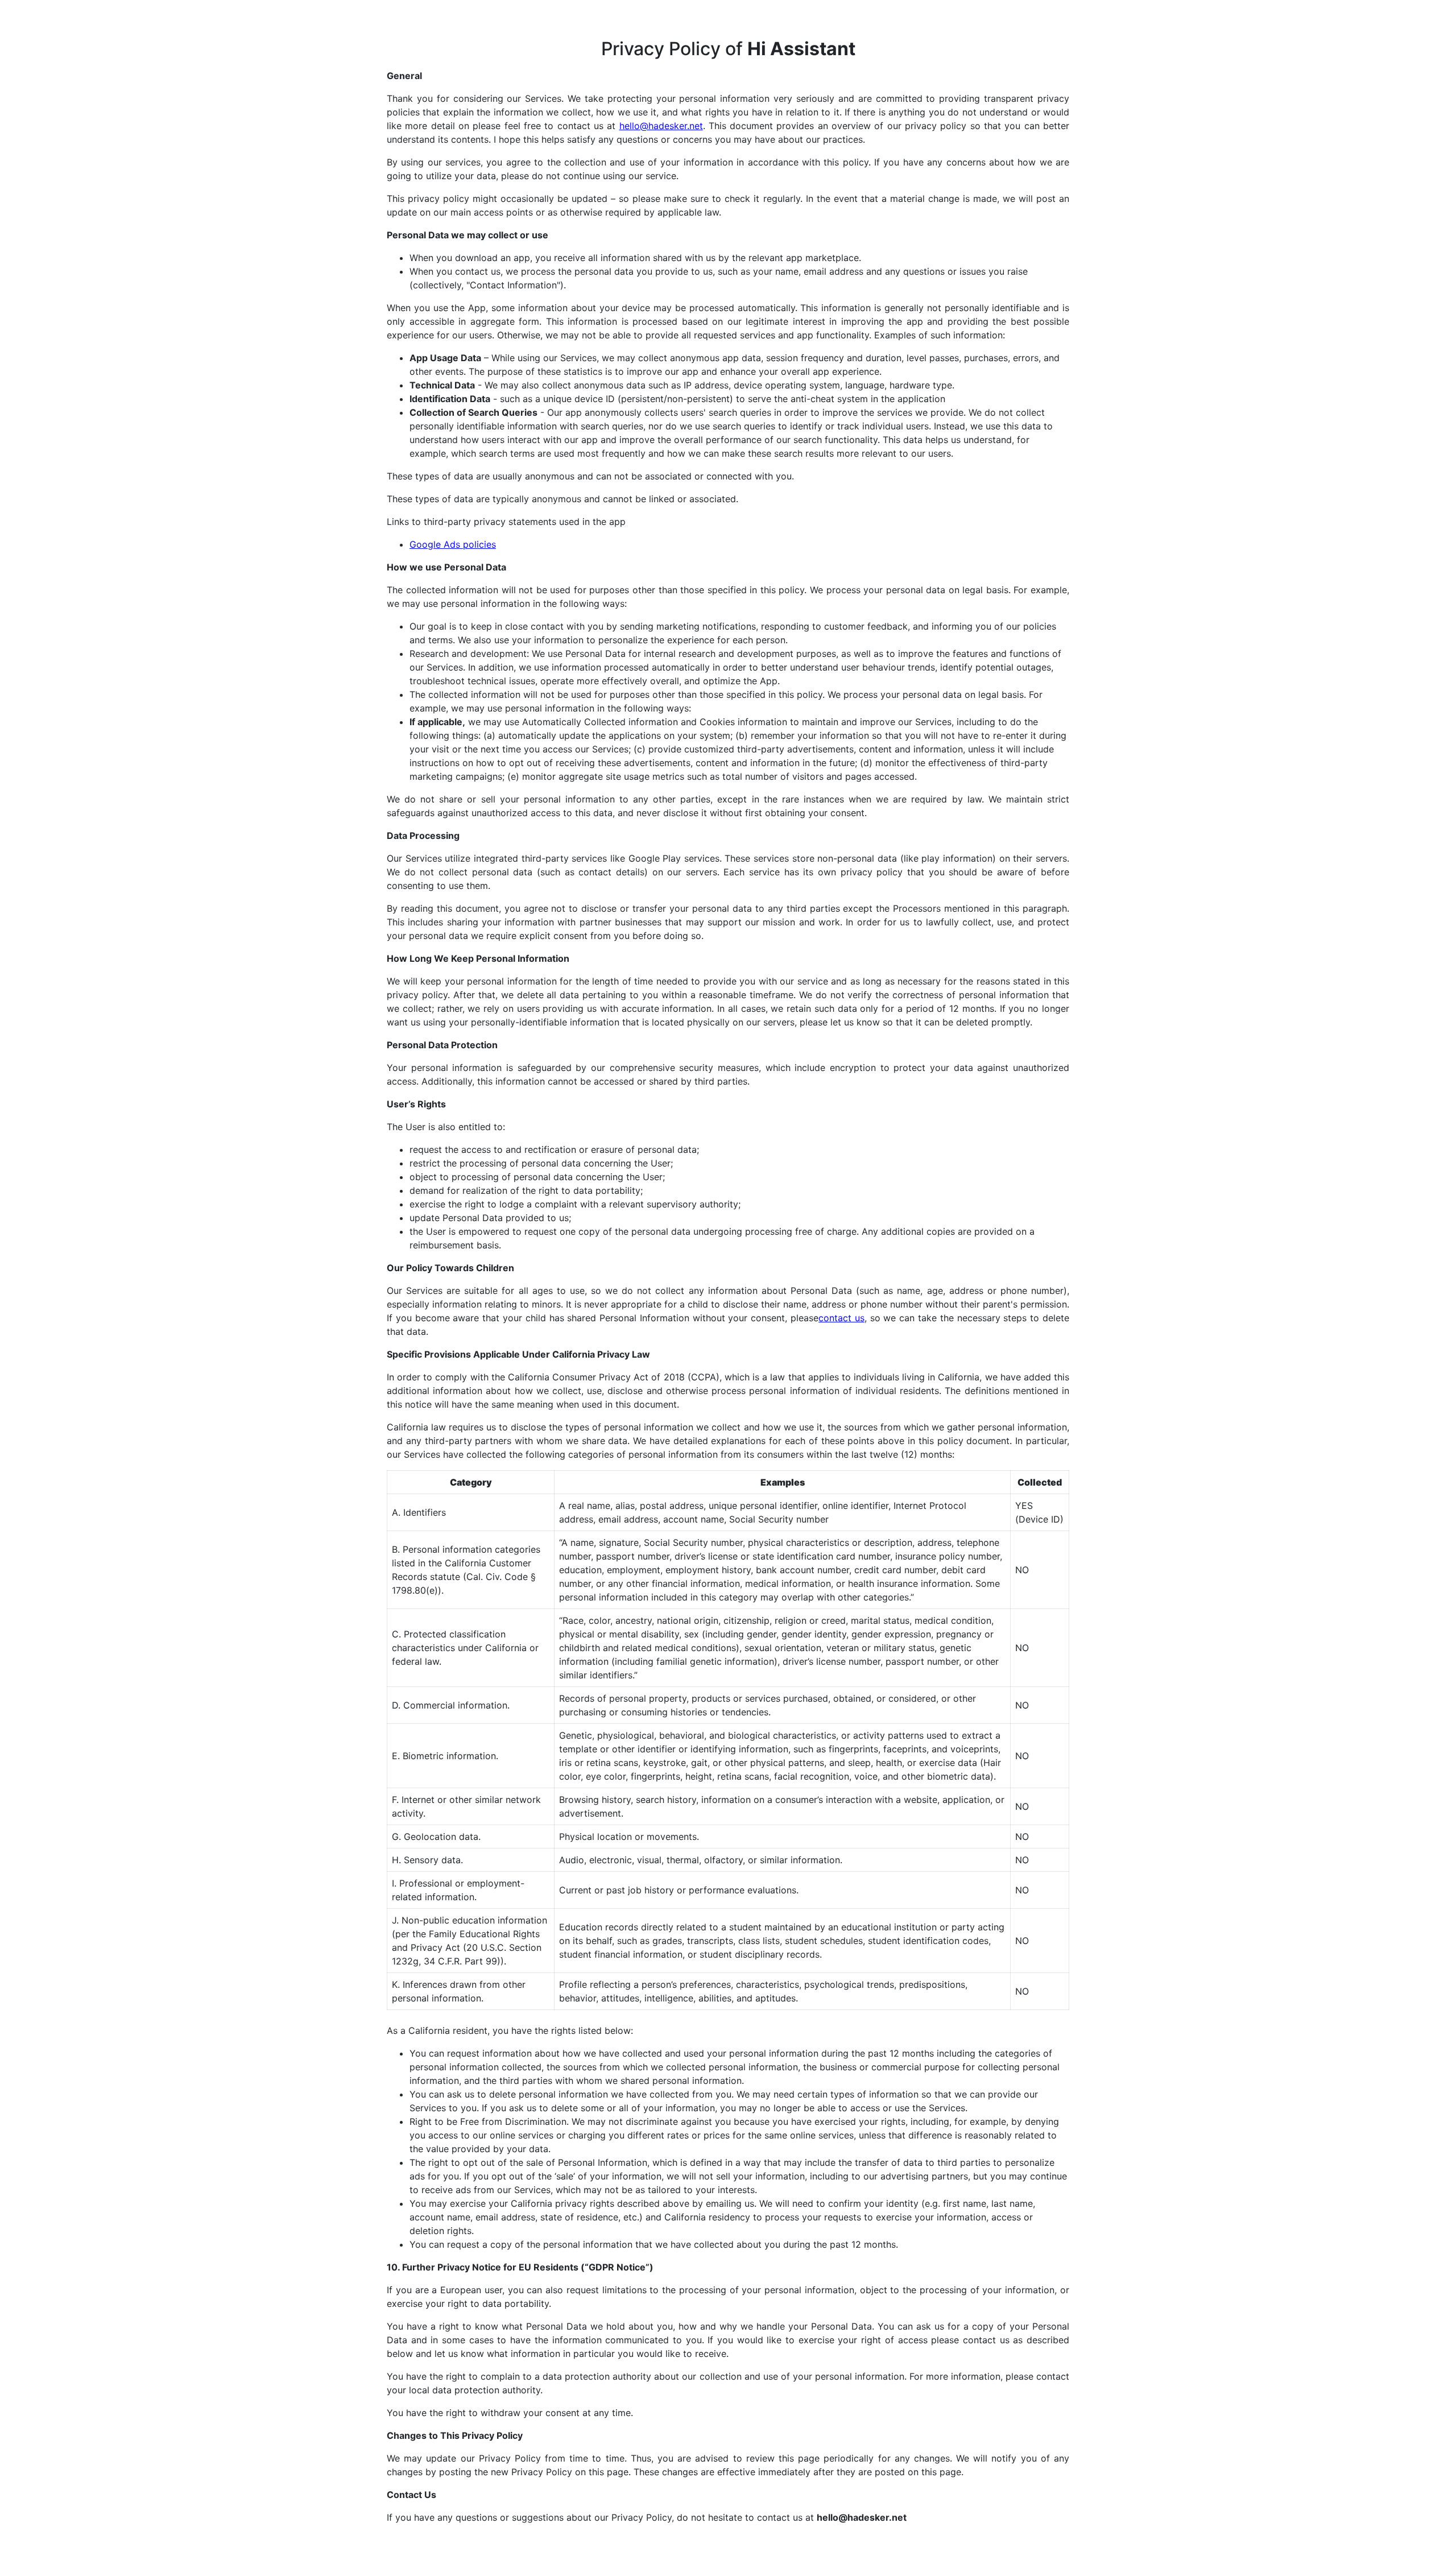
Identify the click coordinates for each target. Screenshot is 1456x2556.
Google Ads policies (453, 544)
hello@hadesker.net (661, 126)
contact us (841, 1318)
